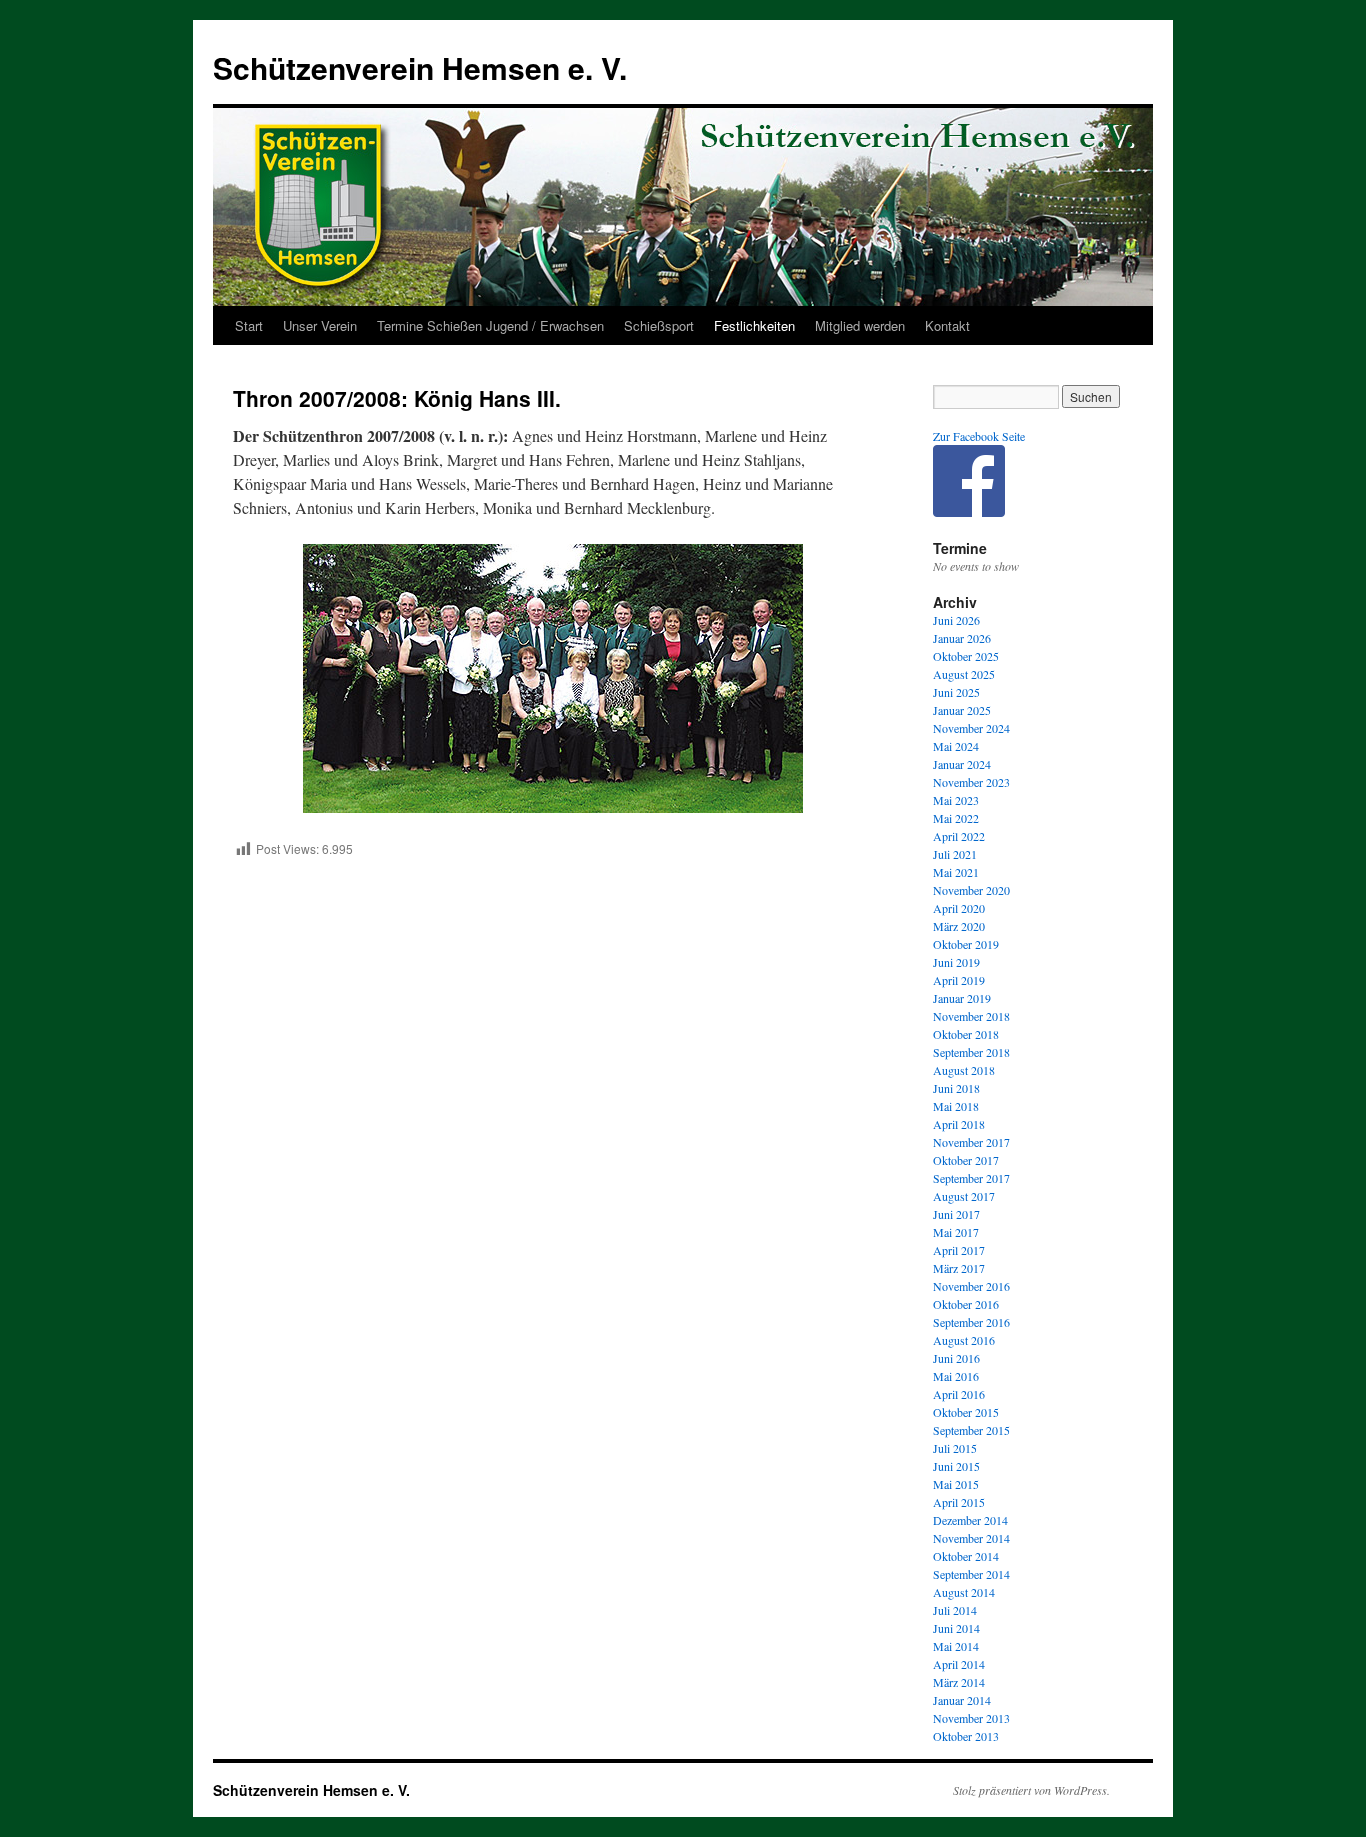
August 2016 (964, 1340)
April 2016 (959, 1394)
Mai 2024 (956, 746)
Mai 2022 (956, 818)
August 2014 (964, 1592)
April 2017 (959, 1250)
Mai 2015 (956, 1484)
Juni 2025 (956, 692)
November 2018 (971, 1016)
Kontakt (947, 325)
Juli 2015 (955, 1448)
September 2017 (971, 1178)
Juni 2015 (956, 1466)
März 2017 (959, 1268)
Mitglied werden (860, 325)
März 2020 (959, 926)
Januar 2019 (962, 998)
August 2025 (964, 674)
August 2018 (964, 1070)
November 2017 (971, 1142)
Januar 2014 (962, 1700)
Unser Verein (320, 325)
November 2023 (971, 782)
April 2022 (959, 836)
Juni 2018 (956, 1088)
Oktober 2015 (966, 1412)
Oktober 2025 (966, 656)
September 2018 (971, 1052)
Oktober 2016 (966, 1304)
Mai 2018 (956, 1106)
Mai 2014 (956, 1646)
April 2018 (959, 1124)
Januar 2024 (962, 764)
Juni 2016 (956, 1358)
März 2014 (959, 1682)
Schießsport (659, 325)
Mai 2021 (956, 872)
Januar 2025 (962, 710)
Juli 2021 (955, 854)
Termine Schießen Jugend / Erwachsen (490, 325)
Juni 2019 (956, 962)
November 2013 (971, 1718)
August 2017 (964, 1196)
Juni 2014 (956, 1628)
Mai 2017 (956, 1232)
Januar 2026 (962, 638)
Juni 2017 (956, 1214)
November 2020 (971, 890)
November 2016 (971, 1286)
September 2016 (971, 1322)
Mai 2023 (956, 800)
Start (249, 325)
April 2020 (959, 908)
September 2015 (971, 1430)
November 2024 (971, 728)
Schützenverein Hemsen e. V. (420, 67)
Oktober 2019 (966, 944)
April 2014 (959, 1664)
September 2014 (971, 1574)
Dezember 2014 (970, 1520)
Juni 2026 (956, 620)
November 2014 (971, 1538)
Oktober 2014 (966, 1556)
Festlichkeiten (754, 325)
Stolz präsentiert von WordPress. (1031, 1790)
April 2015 (959, 1502)
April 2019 (959, 980)
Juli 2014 (955, 1610)
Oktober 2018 (966, 1034)
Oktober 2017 (966, 1160)
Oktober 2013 (966, 1736)
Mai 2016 (956, 1376)
